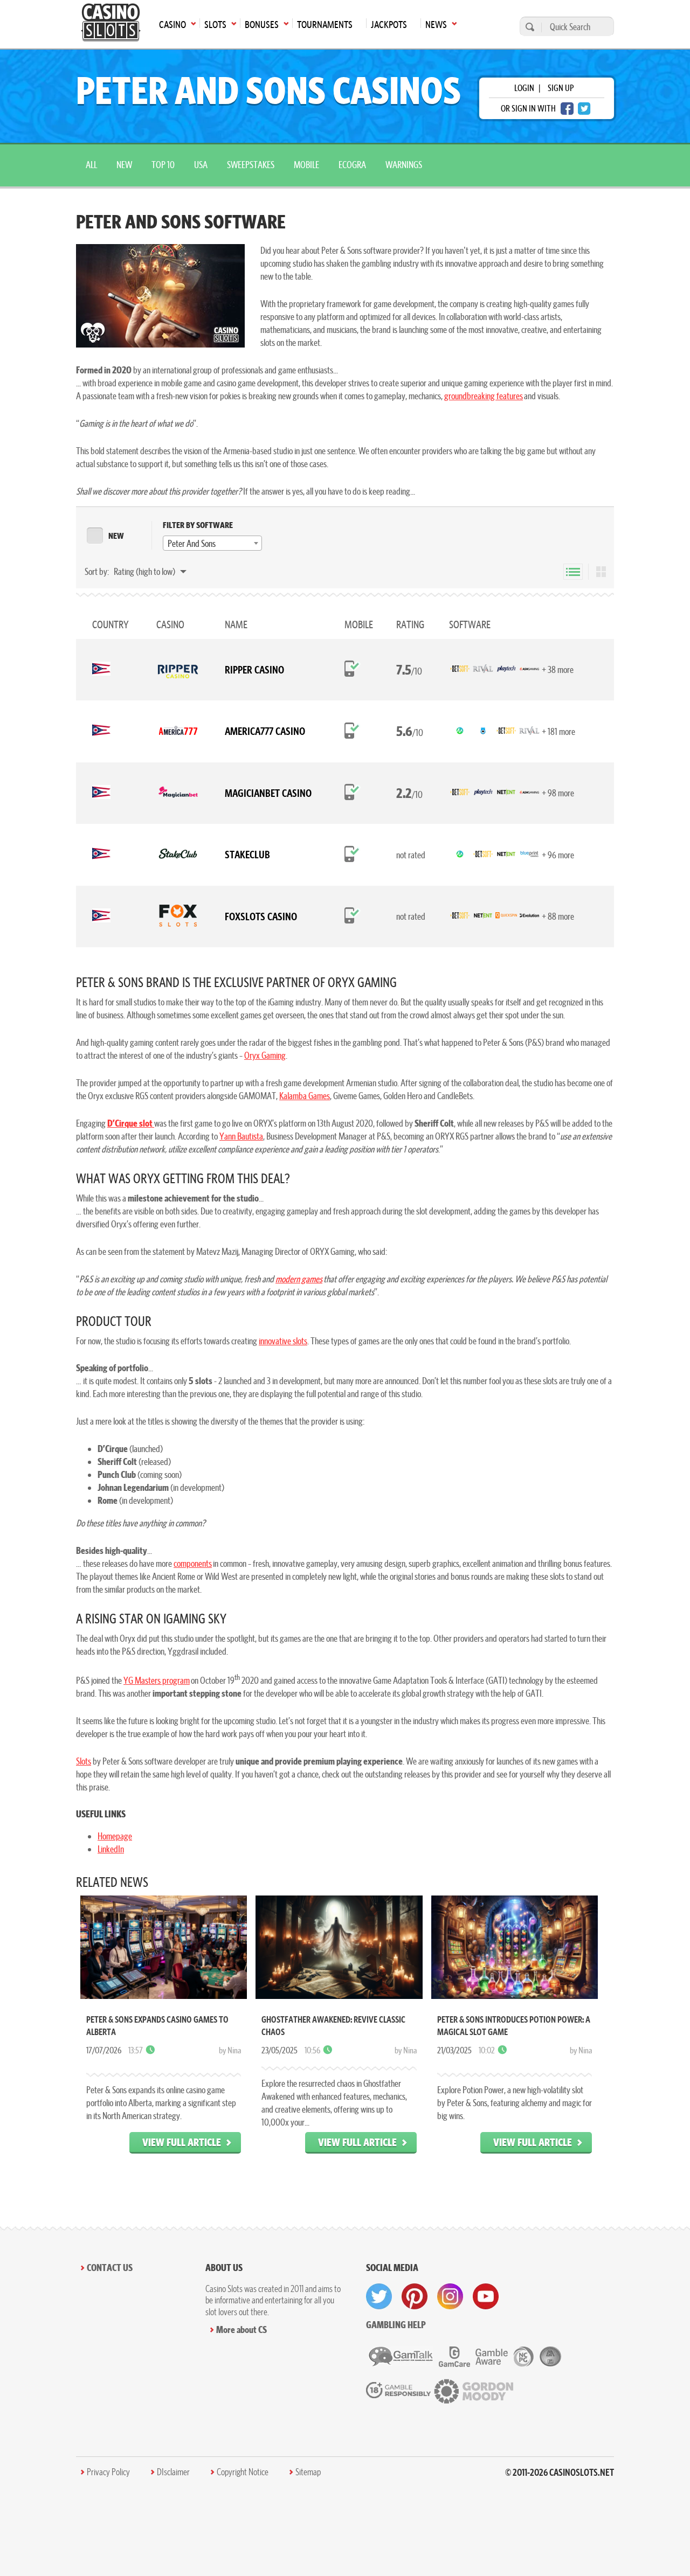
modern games (299, 1279)
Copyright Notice (243, 2472)
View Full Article (182, 2142)
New (124, 165)
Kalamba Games (305, 1096)
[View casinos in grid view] (601, 572)
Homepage (115, 1836)
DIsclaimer (173, 2472)
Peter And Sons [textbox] (192, 543)
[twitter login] (584, 109)
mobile (306, 165)
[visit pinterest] (415, 2296)
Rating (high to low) (145, 571)
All (91, 165)
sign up (561, 88)
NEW (116, 536)
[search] (528, 27)
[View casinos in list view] (573, 572)
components (193, 1563)
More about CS (241, 2329)
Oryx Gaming (265, 1055)
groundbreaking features (484, 396)
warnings (404, 165)
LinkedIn (111, 1849)
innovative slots (283, 1341)
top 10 (163, 165)
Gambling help (396, 2325)
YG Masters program (157, 1680)
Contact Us (110, 2268)
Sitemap (308, 2472)
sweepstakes (251, 165)
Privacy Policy (108, 2472)
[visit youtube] (486, 2296)
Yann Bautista (241, 1136)
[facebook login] (567, 109)
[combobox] (212, 543)
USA (201, 165)
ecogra (352, 165)
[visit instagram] (450, 2296)
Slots (84, 1761)
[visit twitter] (379, 2296)
